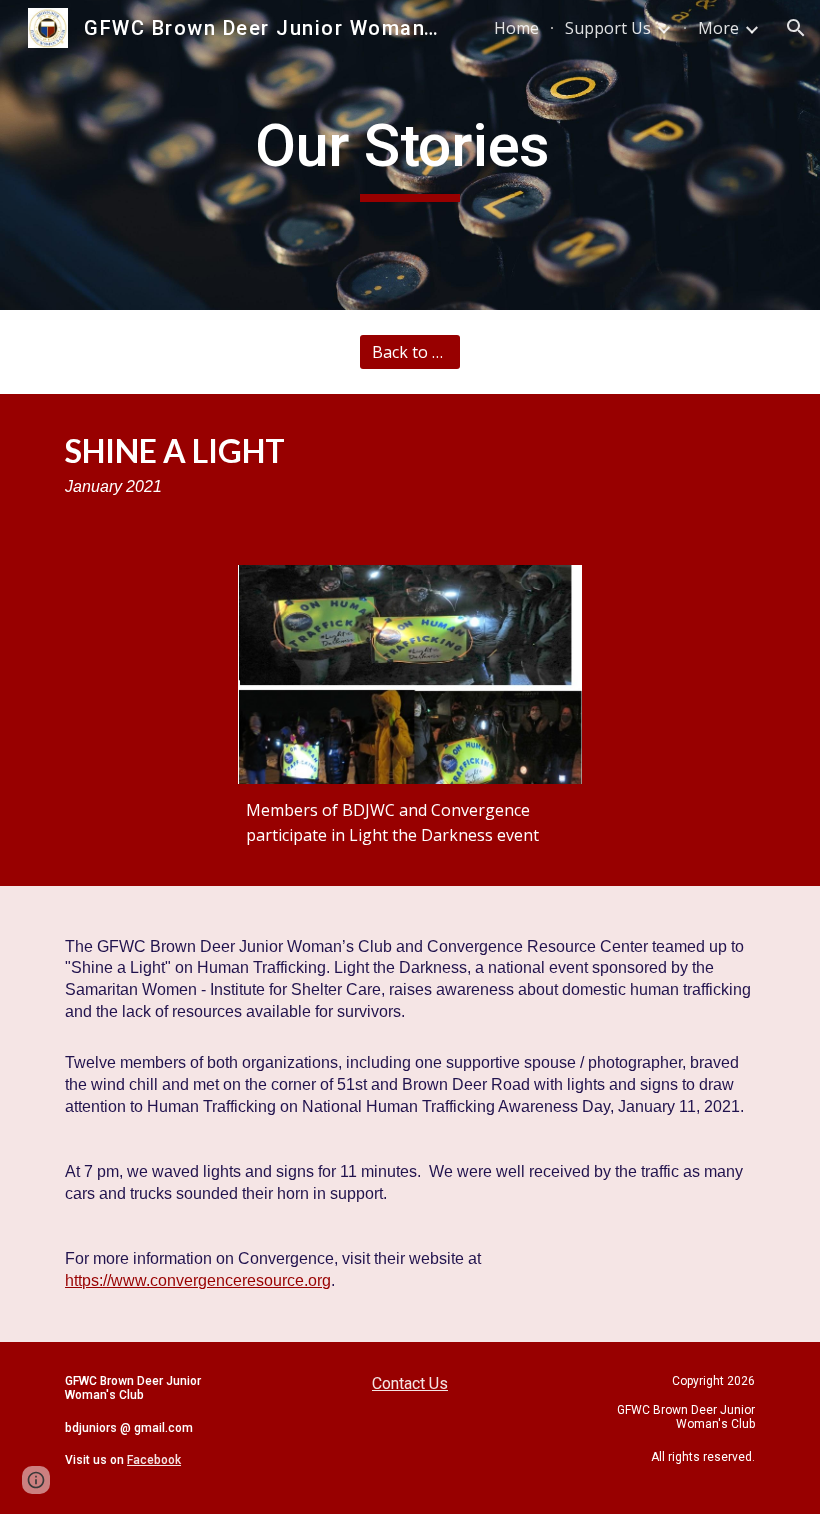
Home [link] (516, 28)
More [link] (718, 28)
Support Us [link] (608, 28)
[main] (410, 155)
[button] (796, 28)
